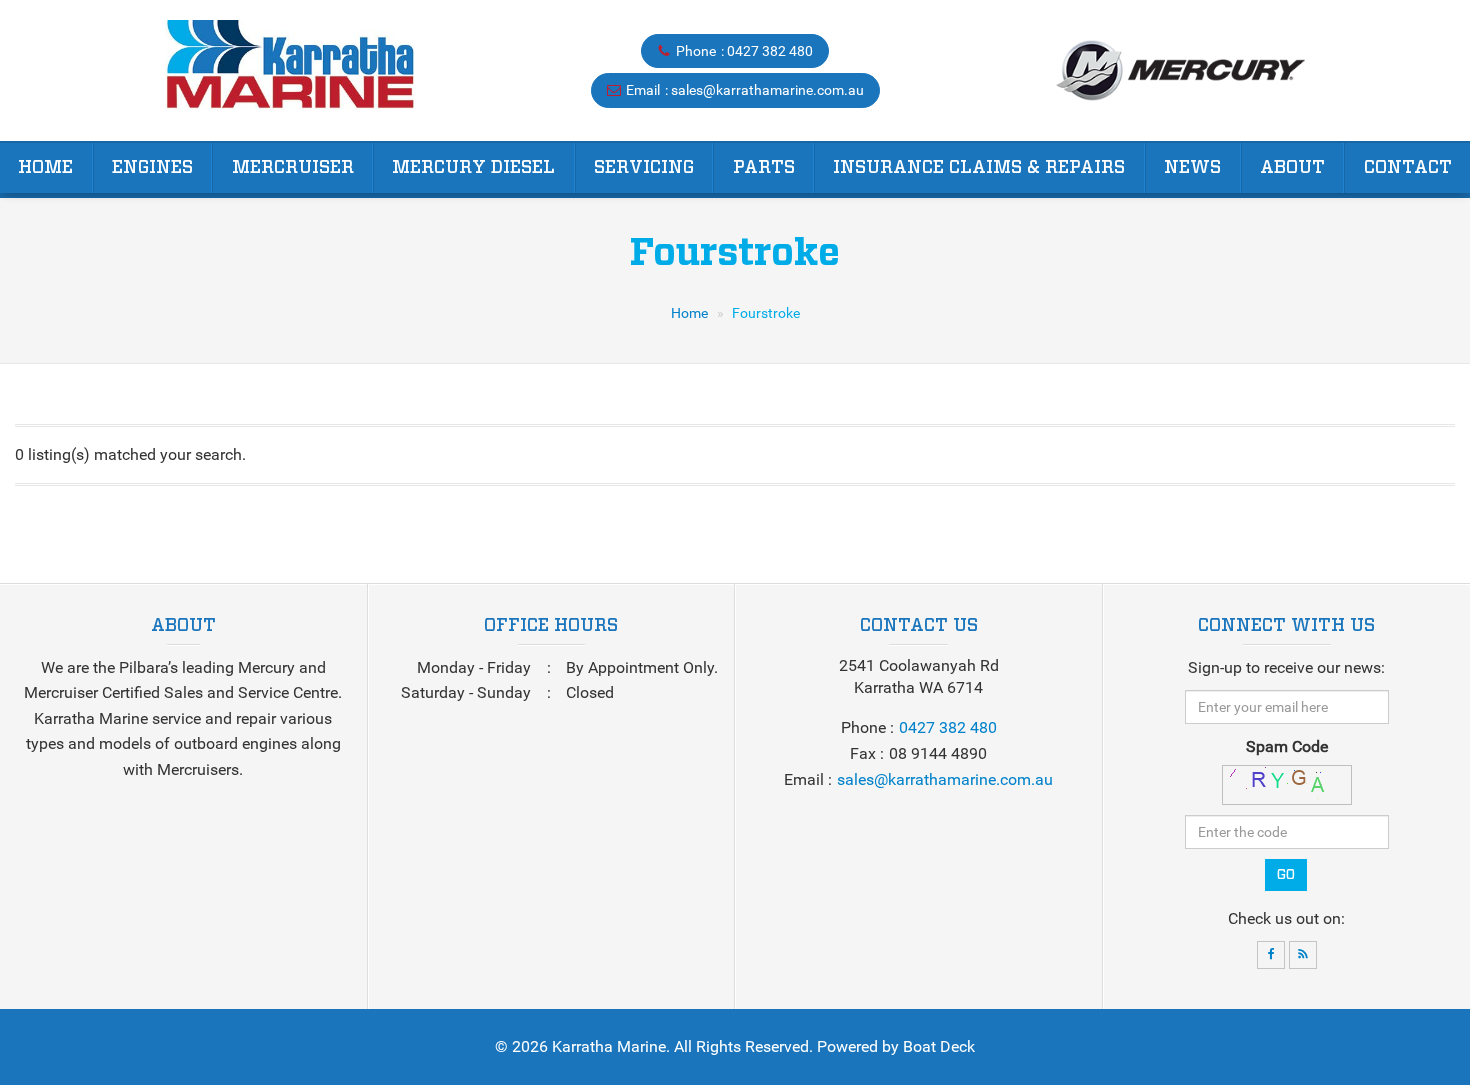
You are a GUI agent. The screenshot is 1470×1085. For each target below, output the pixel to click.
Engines (152, 168)
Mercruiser (293, 168)
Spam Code (1287, 746)
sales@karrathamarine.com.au (767, 90)
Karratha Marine (609, 1046)
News (1192, 168)
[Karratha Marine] (289, 70)
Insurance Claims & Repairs (979, 168)
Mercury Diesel (473, 168)
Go (1286, 875)
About (1292, 168)
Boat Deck (939, 1046)
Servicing (644, 168)
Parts (764, 168)
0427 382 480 (770, 51)
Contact (1408, 168)
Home (45, 168)
